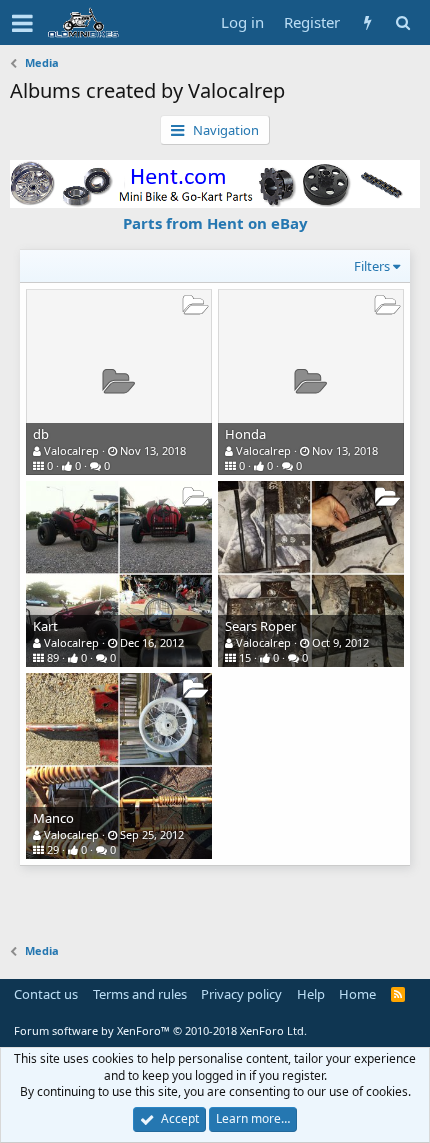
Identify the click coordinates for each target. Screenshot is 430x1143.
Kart (45, 626)
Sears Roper (260, 626)
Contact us (46, 994)
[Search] (402, 22)
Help (311, 994)
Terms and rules (140, 994)
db (41, 434)
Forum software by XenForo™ (160, 1030)
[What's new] (367, 22)
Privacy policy (241, 994)
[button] (22, 23)
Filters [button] (372, 266)
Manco (53, 818)
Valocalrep (71, 450)
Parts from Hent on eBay (215, 223)
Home (357, 994)
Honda (245, 434)
